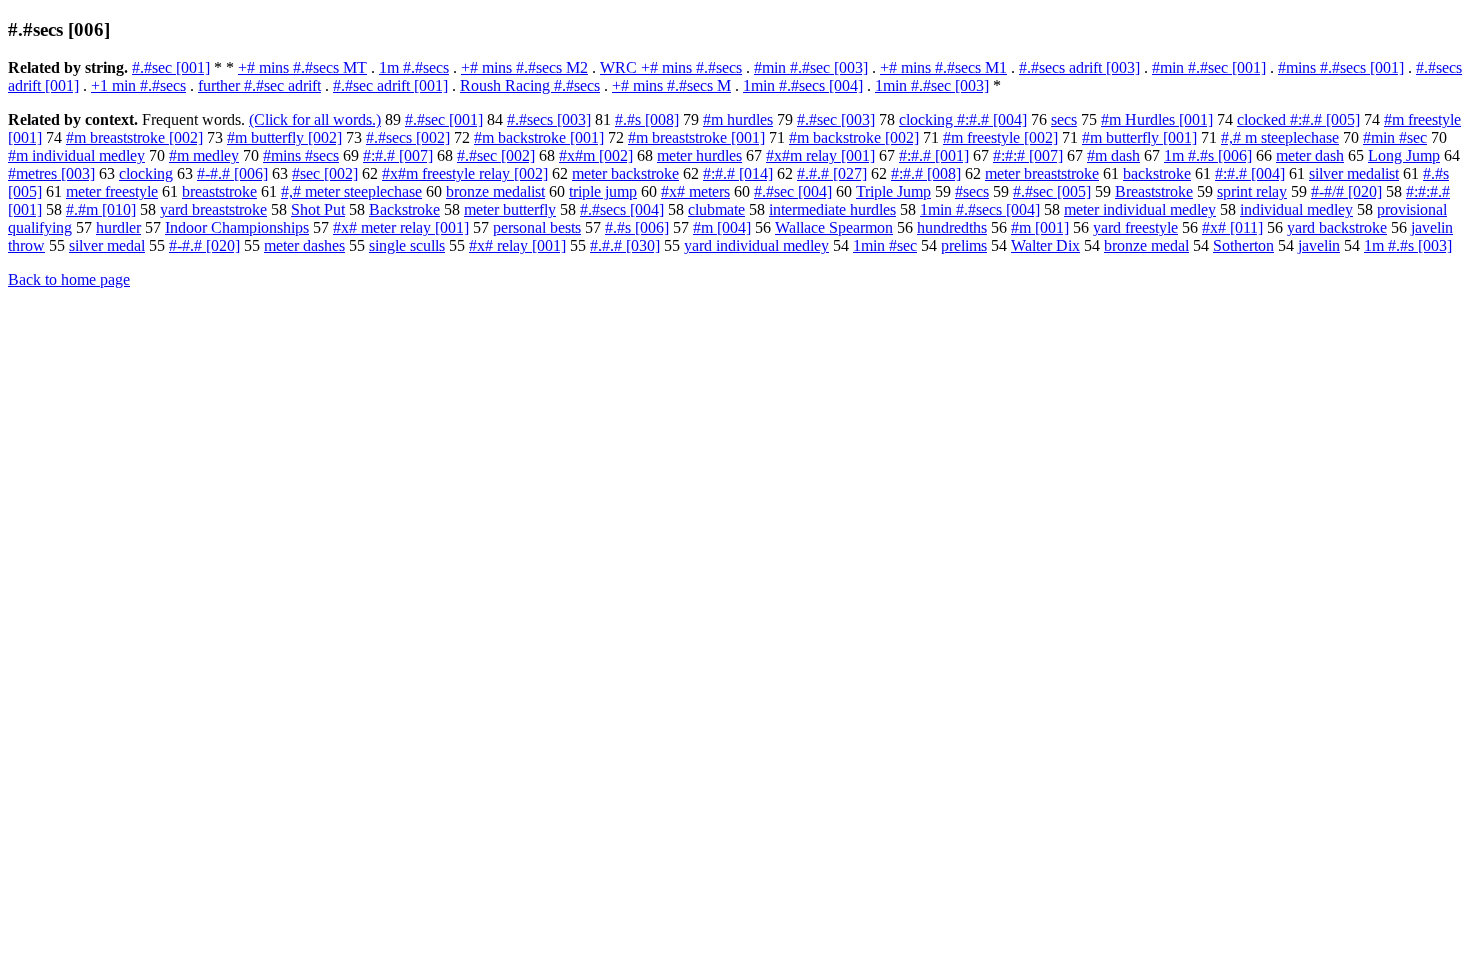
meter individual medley (1140, 209)
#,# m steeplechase (1280, 137)
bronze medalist (495, 191)
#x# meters (695, 191)
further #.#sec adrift (259, 85)
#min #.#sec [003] (811, 67)
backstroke (1157, 173)
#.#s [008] (647, 119)
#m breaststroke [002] (134, 137)
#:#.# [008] (926, 173)
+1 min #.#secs (138, 85)
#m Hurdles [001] (1157, 119)
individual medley (1296, 209)
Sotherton (1243, 245)
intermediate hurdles (832, 209)
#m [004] (722, 227)
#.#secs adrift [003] (1079, 67)
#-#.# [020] (204, 245)
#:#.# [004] (1250, 173)
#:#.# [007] (398, 155)
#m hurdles (738, 119)
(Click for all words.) (315, 119)
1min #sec (885, 245)
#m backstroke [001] (539, 137)
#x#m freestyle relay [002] (465, 173)
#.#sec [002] (496, 155)
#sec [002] (325, 173)
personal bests (537, 227)
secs (1064, 119)
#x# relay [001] (517, 245)
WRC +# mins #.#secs (671, 67)
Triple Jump (893, 191)
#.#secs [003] (549, 119)
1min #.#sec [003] (932, 85)
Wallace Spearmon (834, 227)
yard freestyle (1135, 227)
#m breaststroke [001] (696, 137)
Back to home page (69, 279)
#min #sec (1395, 137)
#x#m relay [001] (820, 155)
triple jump (603, 191)
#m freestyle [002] (1000, 137)
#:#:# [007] (1028, 155)
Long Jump (1404, 155)
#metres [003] (51, 173)
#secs (972, 191)
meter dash (1310, 155)
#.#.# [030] (625, 245)
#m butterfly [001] (1139, 137)
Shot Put (318, 209)
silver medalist (1354, 173)
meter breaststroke (1042, 173)
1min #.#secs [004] (803, 85)
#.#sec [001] (171, 67)
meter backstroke (625, 173)
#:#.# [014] (738, 173)
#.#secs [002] (408, 137)
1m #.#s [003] (1408, 245)
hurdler (118, 227)
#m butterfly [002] (284, 137)
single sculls (407, 245)
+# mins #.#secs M (671, 85)
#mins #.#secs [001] (1341, 67)
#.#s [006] (637, 227)
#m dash (1113, 155)
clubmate (716, 209)
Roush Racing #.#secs (530, 85)
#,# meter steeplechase (351, 191)
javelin (1319, 245)
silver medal (107, 245)
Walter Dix (1045, 245)
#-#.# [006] (232, 173)
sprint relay (1252, 191)
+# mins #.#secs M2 (524, 67)
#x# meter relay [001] (401, 227)
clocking (146, 173)
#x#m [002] (596, 155)
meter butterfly (510, 209)
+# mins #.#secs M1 (943, 67)
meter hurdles (699, 155)
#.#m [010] (101, 209)
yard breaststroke (213, 209)
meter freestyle (112, 191)
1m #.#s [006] (1208, 155)
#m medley (204, 155)
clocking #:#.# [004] (963, 119)
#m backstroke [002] (854, 137)
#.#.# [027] (832, 173)
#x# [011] (1232, 227)
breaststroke (219, 191)
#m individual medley (76, 155)
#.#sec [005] (1052, 191)
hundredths (952, 227)
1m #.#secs (414, 67)
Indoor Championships (237, 227)
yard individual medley (756, 245)
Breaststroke (1154, 191)
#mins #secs (301, 155)
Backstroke (404, 209)
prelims (964, 245)
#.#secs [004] (622, 209)
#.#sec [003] (836, 119)
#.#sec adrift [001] (390, 85)
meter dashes (304, 245)
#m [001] (1040, 227)
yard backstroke (1337, 227)
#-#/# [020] (1346, 191)
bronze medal (1146, 245)
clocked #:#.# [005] (1298, 119)
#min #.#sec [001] (1209, 67)
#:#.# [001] (934, 155)
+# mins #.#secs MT (302, 67)
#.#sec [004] (793, 191)
